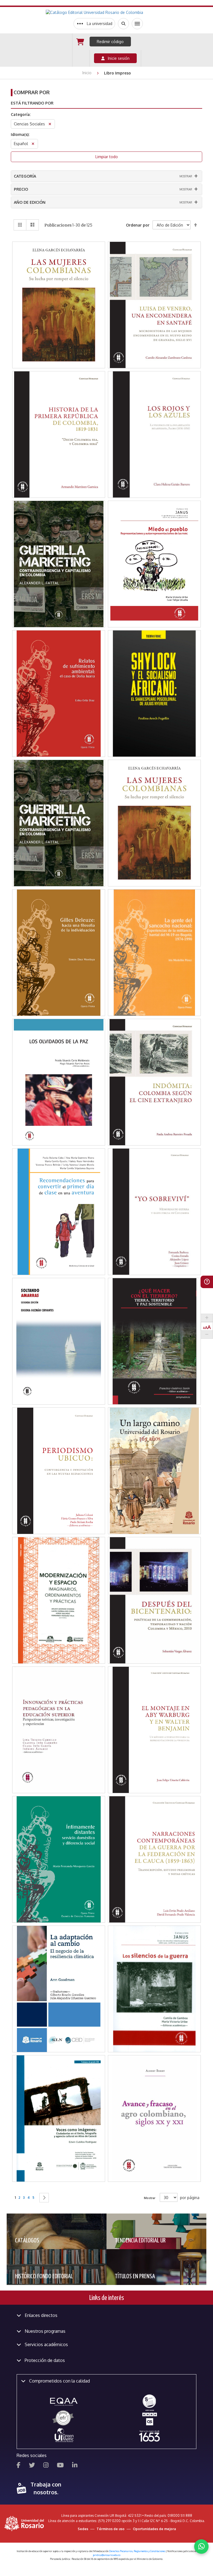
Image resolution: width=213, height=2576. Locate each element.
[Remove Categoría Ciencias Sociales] (50, 125)
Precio (21, 189)
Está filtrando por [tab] (32, 103)
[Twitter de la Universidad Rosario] (32, 2466)
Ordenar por (138, 225)
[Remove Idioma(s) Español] (33, 144)
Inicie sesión (117, 58)
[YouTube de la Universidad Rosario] (60, 2466)
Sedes (83, 2529)
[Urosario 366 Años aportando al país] (149, 2436)
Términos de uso (111, 2529)
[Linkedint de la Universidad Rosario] (75, 2466)
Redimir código (110, 42)
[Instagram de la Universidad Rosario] (46, 2466)
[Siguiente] (44, 2198)
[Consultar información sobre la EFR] (64, 2418)
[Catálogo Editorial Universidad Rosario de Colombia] (108, 13)
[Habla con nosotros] (201, 2547)
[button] (59, 274)
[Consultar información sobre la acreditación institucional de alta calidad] (149, 2401)
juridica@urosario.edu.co (107, 2555)
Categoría (25, 176)
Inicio (88, 73)
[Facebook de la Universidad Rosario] (19, 2466)
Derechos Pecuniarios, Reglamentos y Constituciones (137, 2551)
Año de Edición (30, 202)
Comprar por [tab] (32, 92)
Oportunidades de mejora (154, 2529)
